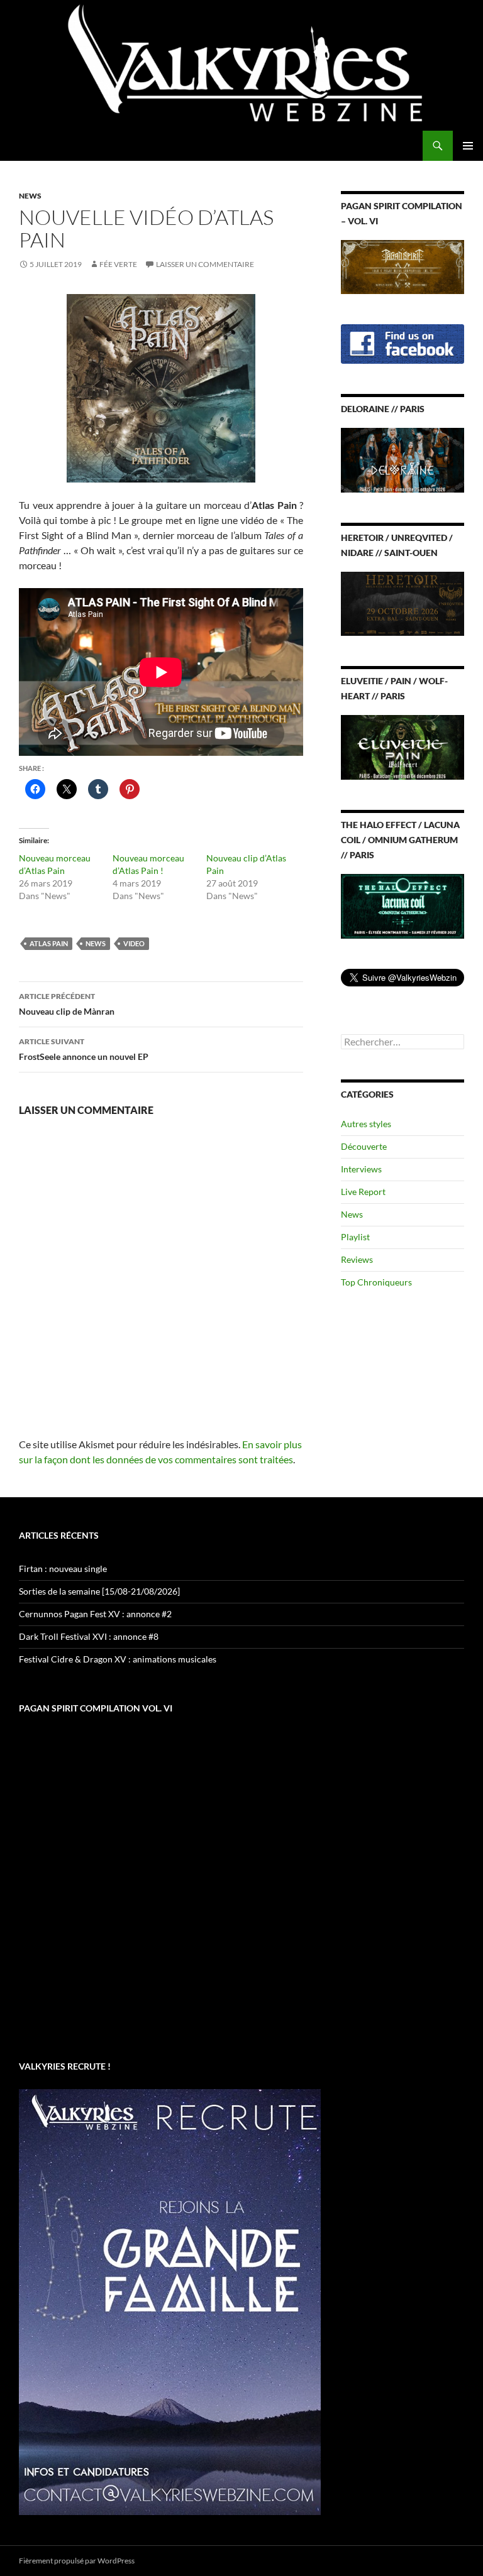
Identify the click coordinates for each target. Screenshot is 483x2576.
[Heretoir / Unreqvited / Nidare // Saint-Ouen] (402, 603)
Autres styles (366, 1124)
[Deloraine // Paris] (402, 459)
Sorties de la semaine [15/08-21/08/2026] (99, 1591)
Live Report (363, 1192)
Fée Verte (118, 264)
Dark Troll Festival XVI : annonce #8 (89, 1636)
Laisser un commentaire (205, 264)
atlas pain (49, 943)
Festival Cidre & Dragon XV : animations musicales (118, 1659)
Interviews (361, 1169)
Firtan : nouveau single (63, 1569)
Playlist (355, 1237)
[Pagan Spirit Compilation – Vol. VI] (402, 265)
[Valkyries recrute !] (170, 2301)
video (134, 943)
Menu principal (468, 146)
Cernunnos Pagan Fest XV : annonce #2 (95, 1614)
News (30, 196)
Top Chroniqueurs (376, 1282)
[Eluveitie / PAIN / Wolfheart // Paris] (402, 746)
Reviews (357, 1259)
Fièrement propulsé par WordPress (77, 2561)
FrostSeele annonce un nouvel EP (84, 1049)
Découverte (364, 1146)
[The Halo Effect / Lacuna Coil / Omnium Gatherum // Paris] (402, 905)
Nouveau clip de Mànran (67, 1004)
